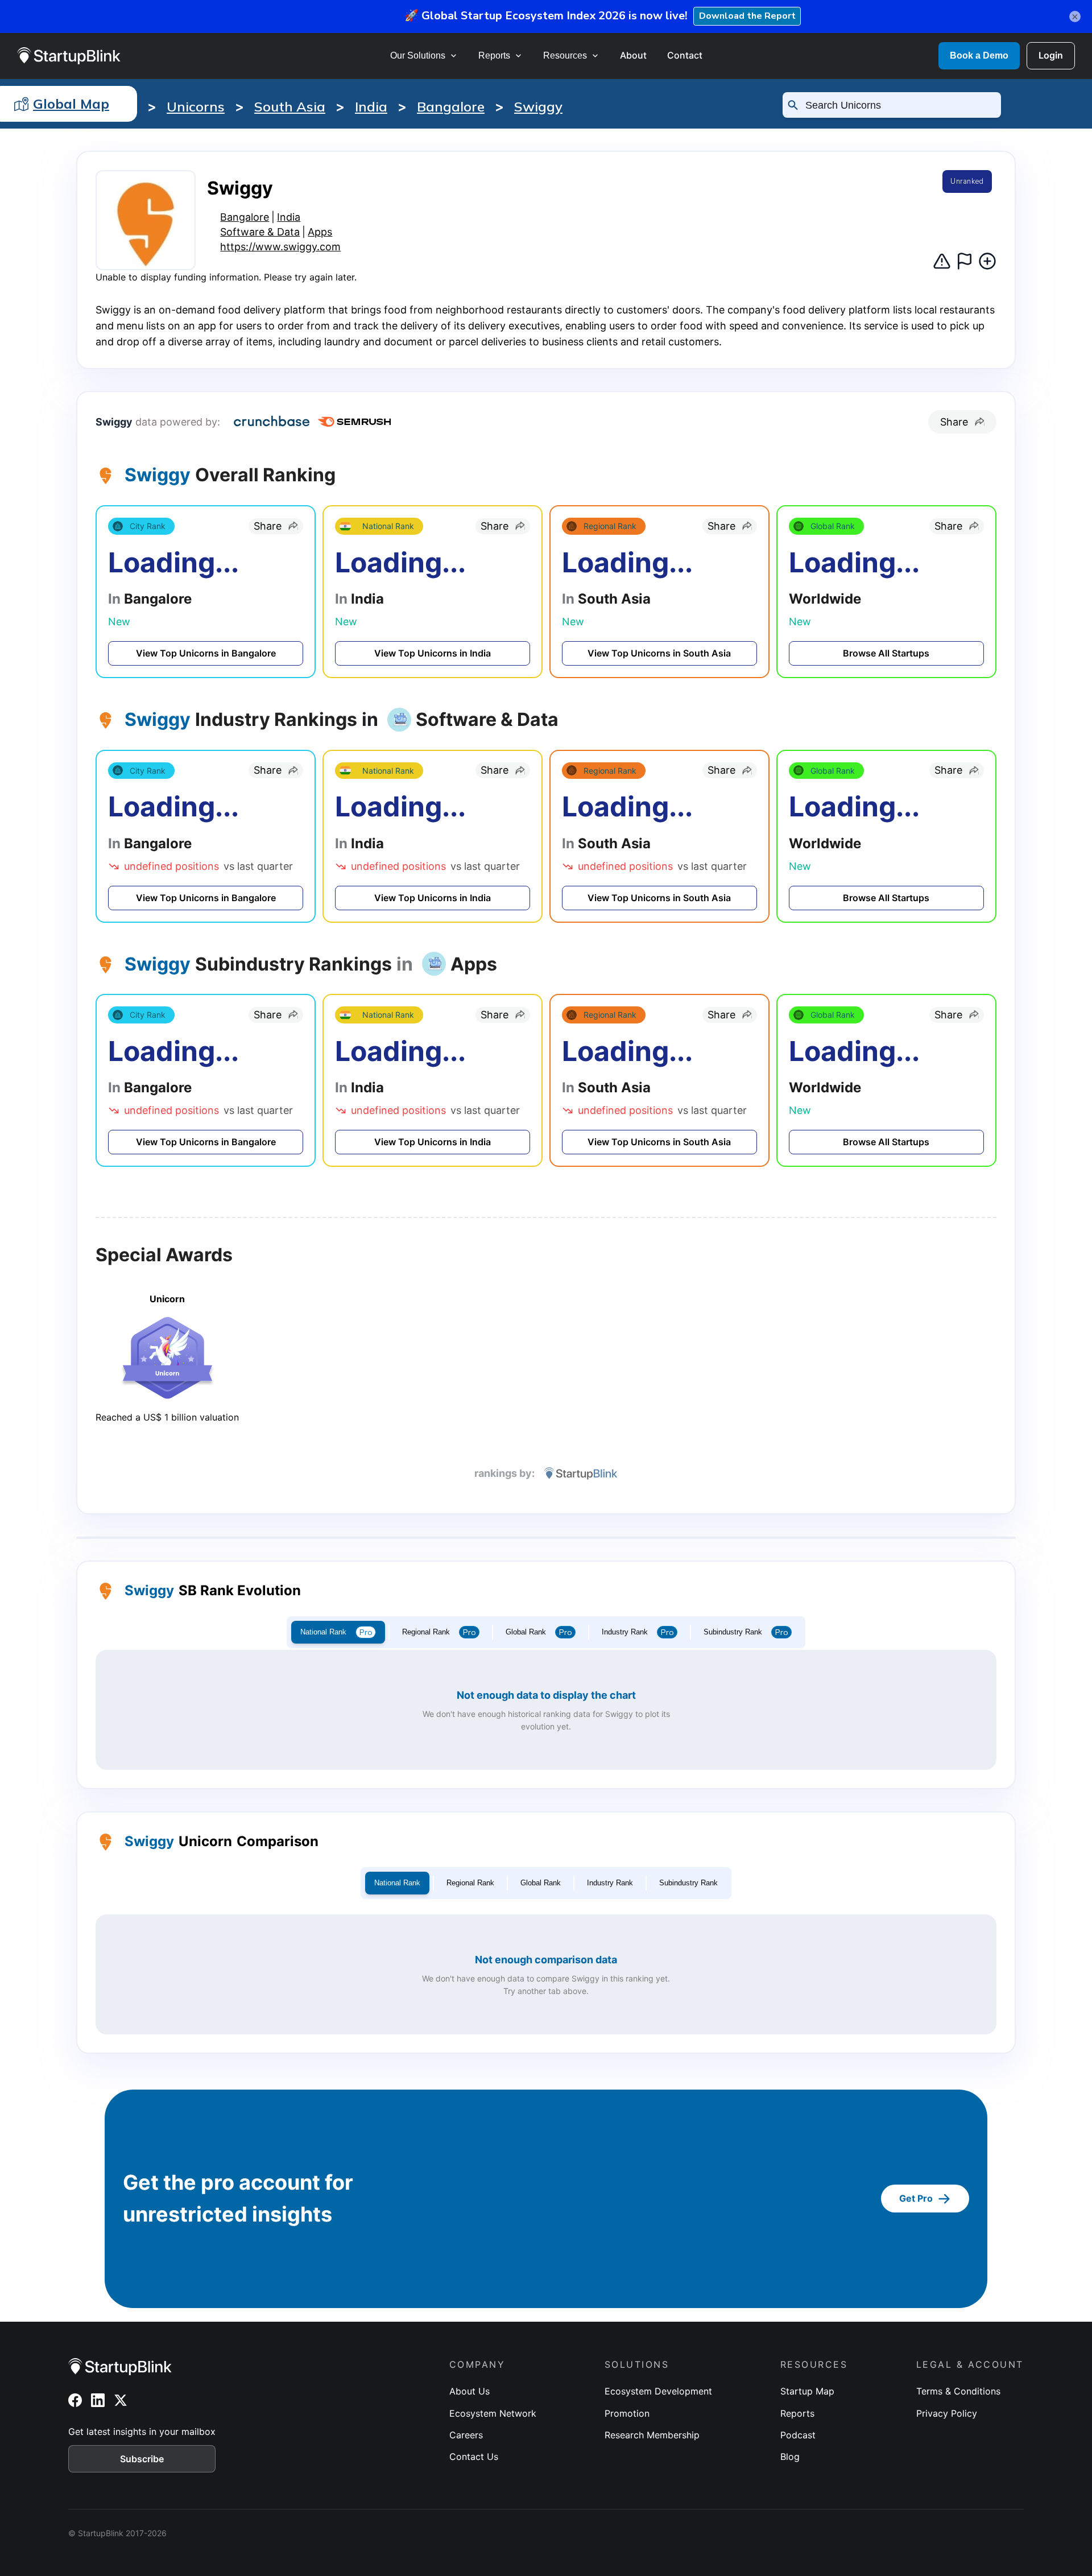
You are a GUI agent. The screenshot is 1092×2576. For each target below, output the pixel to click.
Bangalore (451, 106)
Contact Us (474, 2457)
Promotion (627, 2413)
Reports (494, 55)
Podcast (798, 2435)
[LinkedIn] (98, 2400)
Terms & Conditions (958, 2391)
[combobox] (897, 105)
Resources (565, 55)
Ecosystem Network (493, 2413)
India (371, 106)
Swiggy (538, 106)
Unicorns (196, 106)
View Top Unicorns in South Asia (659, 653)
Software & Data (260, 232)
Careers (466, 2435)
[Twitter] (121, 2400)
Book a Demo (979, 55)
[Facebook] (75, 2400)
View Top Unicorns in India (433, 653)
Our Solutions (418, 55)
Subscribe (142, 2459)
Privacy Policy (947, 2413)
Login (1051, 55)
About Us (470, 2391)
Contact (685, 55)
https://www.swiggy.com (280, 247)
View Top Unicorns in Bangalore (206, 653)
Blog (790, 2457)
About (633, 55)
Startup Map (807, 2391)
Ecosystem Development (658, 2391)
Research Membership (652, 2435)
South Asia (290, 106)
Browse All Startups (886, 653)
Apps (320, 232)
